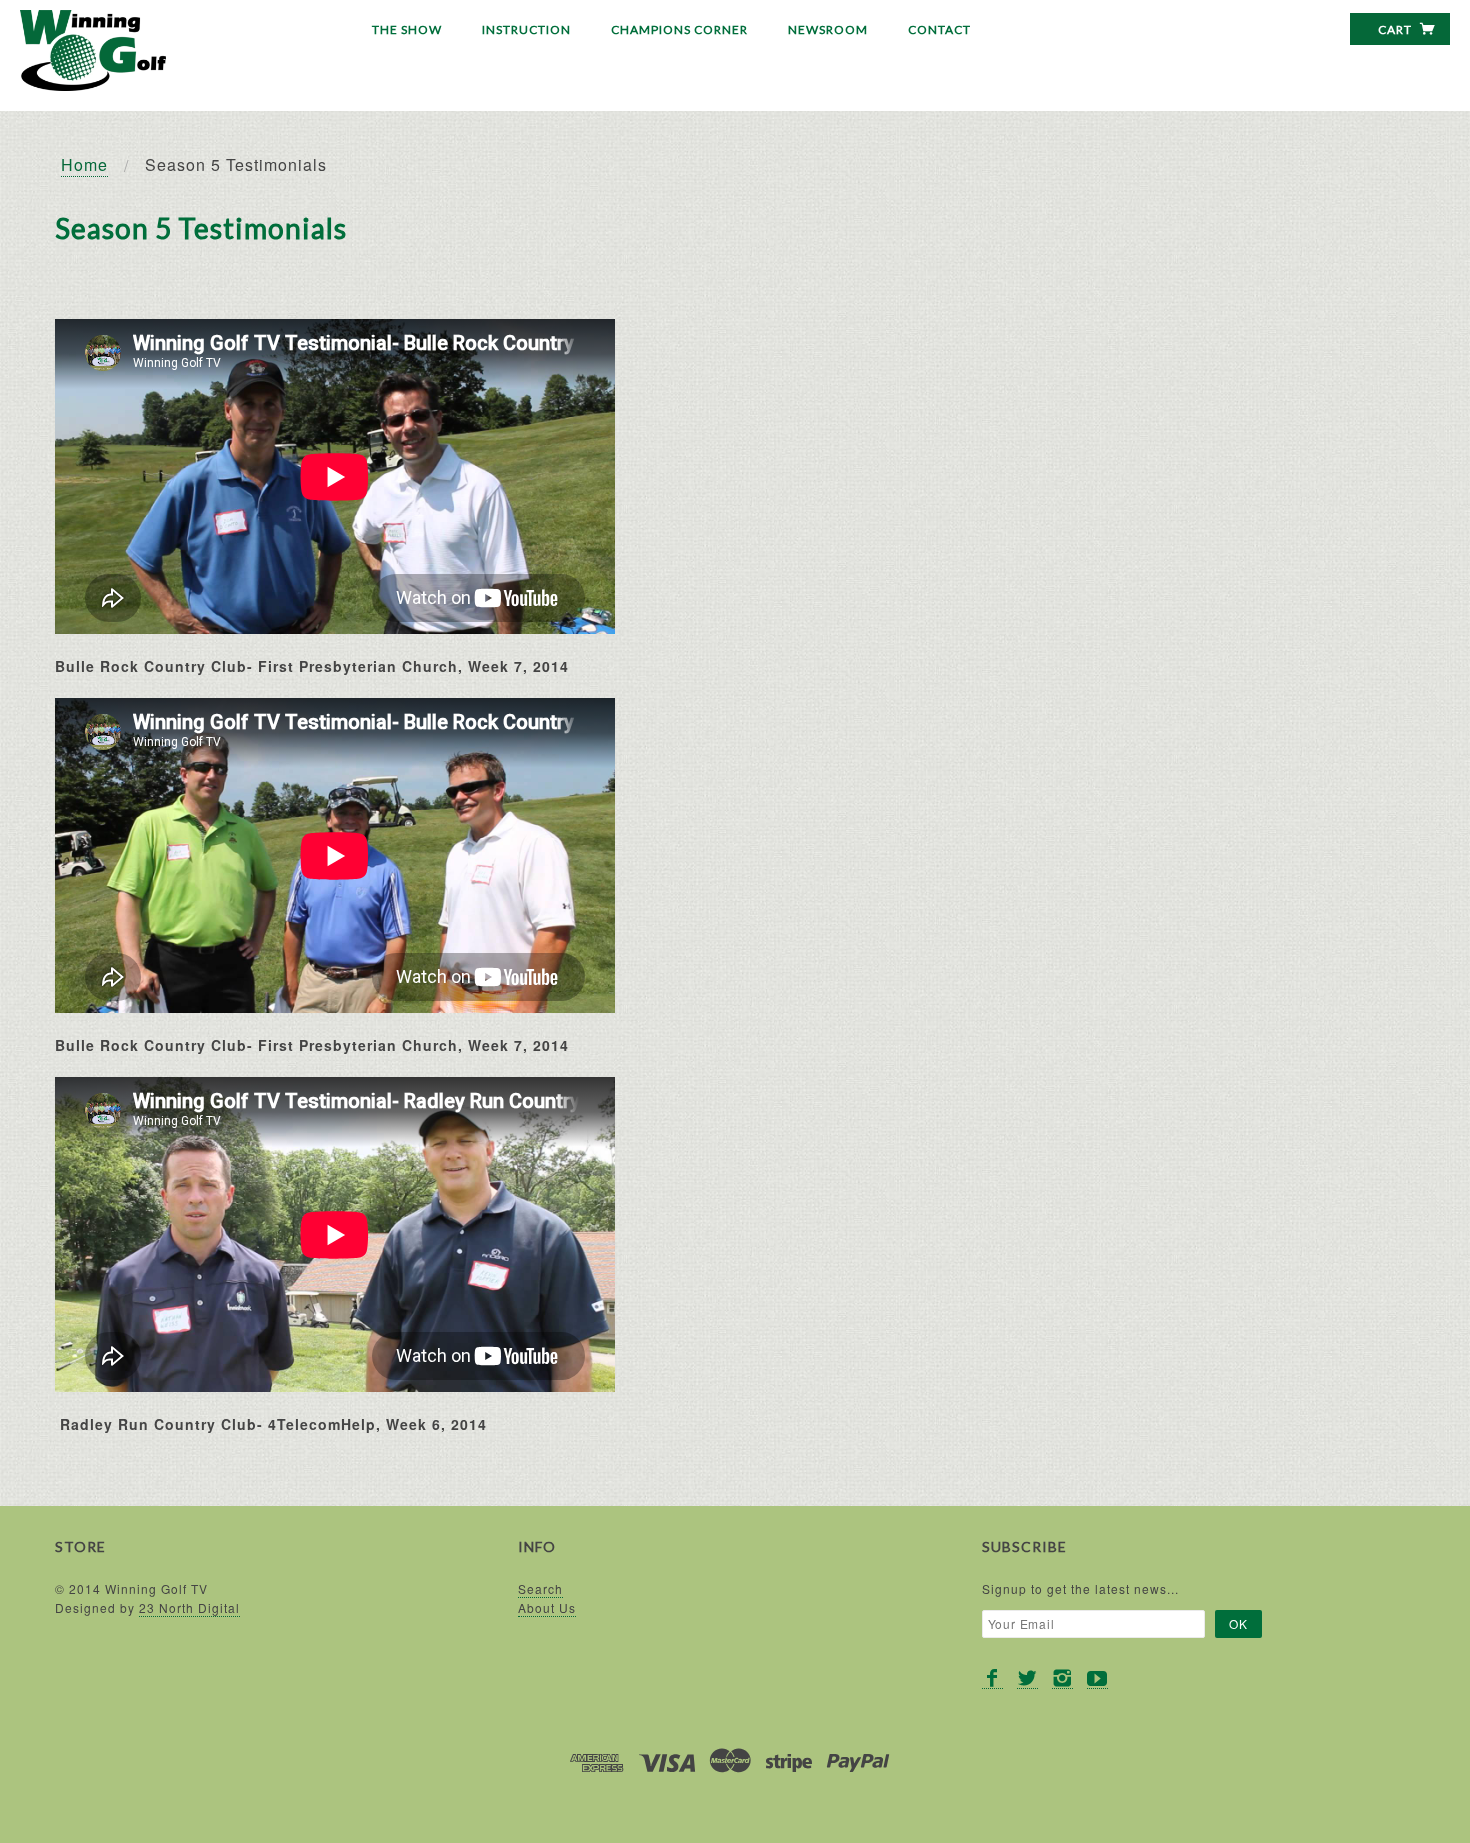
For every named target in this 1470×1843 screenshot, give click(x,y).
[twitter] (1027, 1678)
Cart (1396, 29)
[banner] (93, 50)
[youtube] (1097, 1678)
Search (540, 1588)
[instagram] (1062, 1678)
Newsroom (828, 29)
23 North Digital (189, 1607)
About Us (547, 1607)
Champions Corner (679, 29)
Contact (939, 29)
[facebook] (992, 1678)
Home (84, 164)
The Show (407, 29)
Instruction (526, 29)
